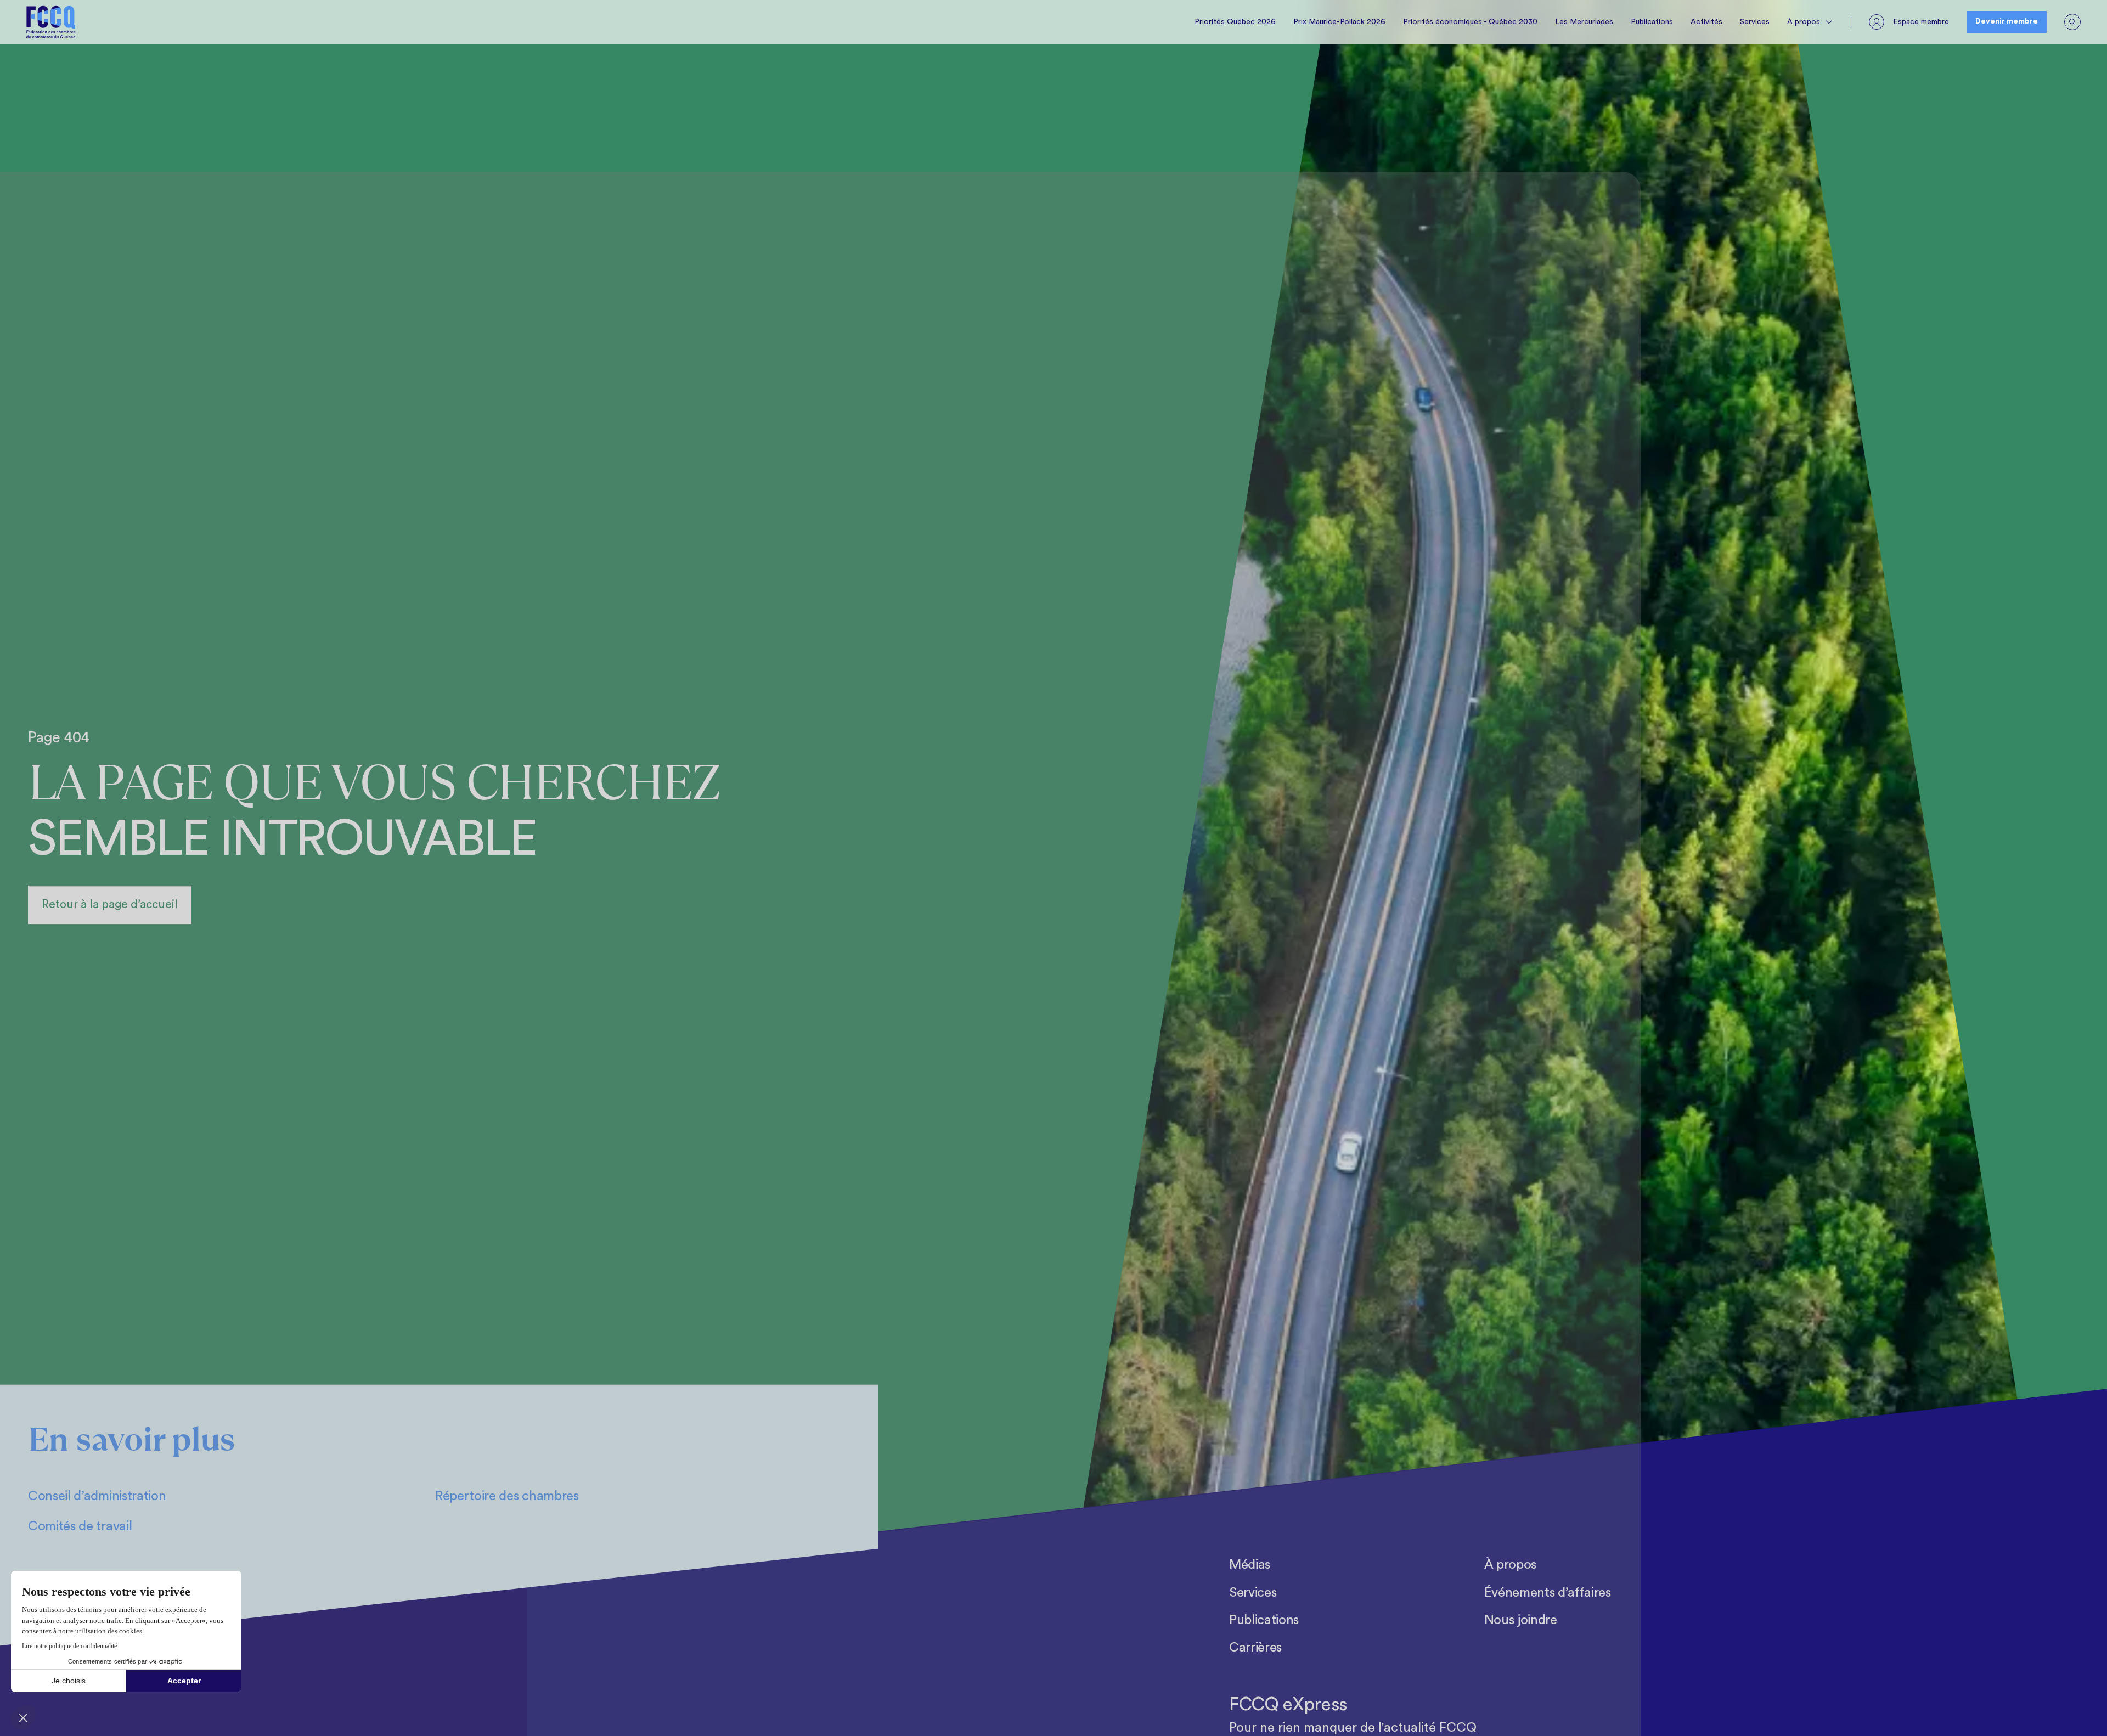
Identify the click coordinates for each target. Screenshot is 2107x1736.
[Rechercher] (2072, 22)
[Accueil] (51, 22)
